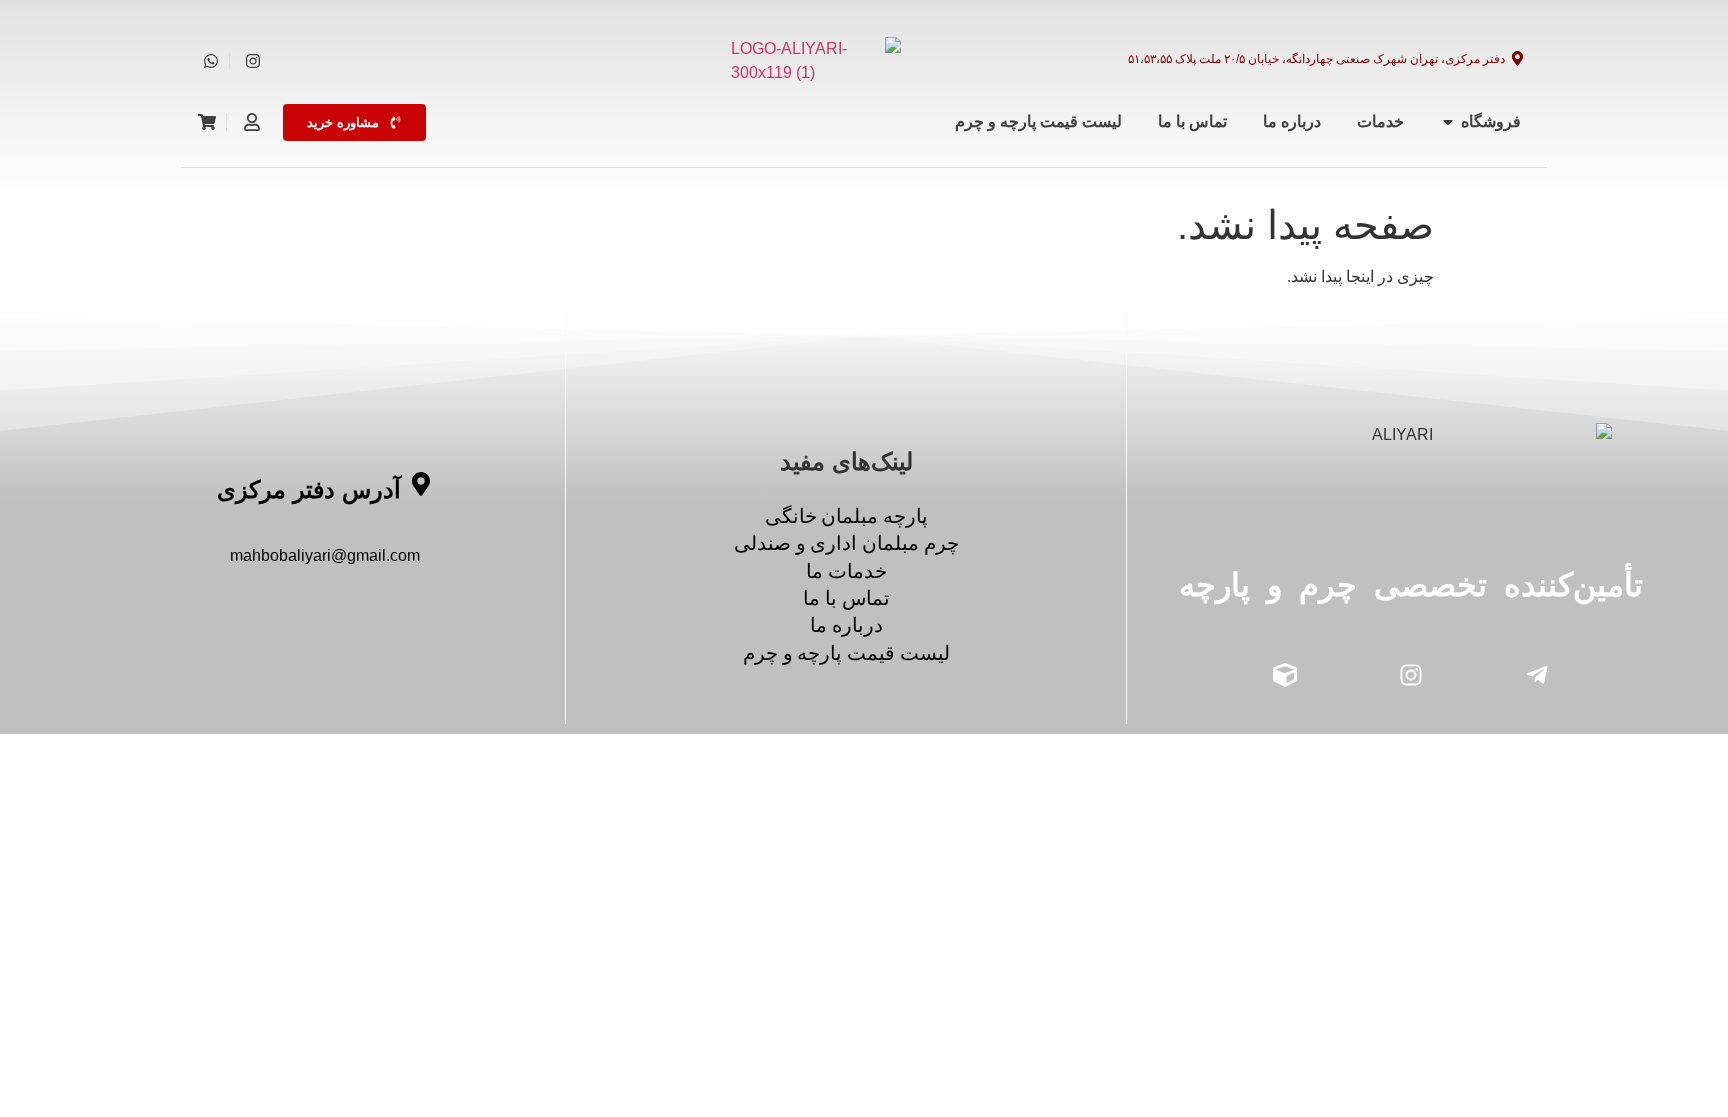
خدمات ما (846, 571)
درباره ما (846, 625)
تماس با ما (846, 598)
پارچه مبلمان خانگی (846, 516)
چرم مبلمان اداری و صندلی (846, 543)
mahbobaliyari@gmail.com (325, 555)
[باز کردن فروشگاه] (1448, 122)
